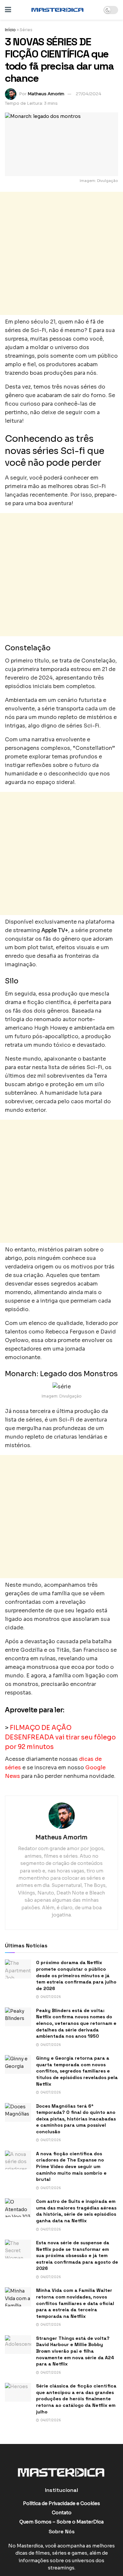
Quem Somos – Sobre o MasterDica (61, 2522)
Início (10, 30)
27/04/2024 (89, 94)
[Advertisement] (61, 253)
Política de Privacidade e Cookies (61, 2503)
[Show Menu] (8, 10)
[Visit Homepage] (57, 10)
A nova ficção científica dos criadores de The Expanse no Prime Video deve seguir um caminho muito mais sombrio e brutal (71, 2166)
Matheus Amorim (46, 94)
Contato (62, 2513)
